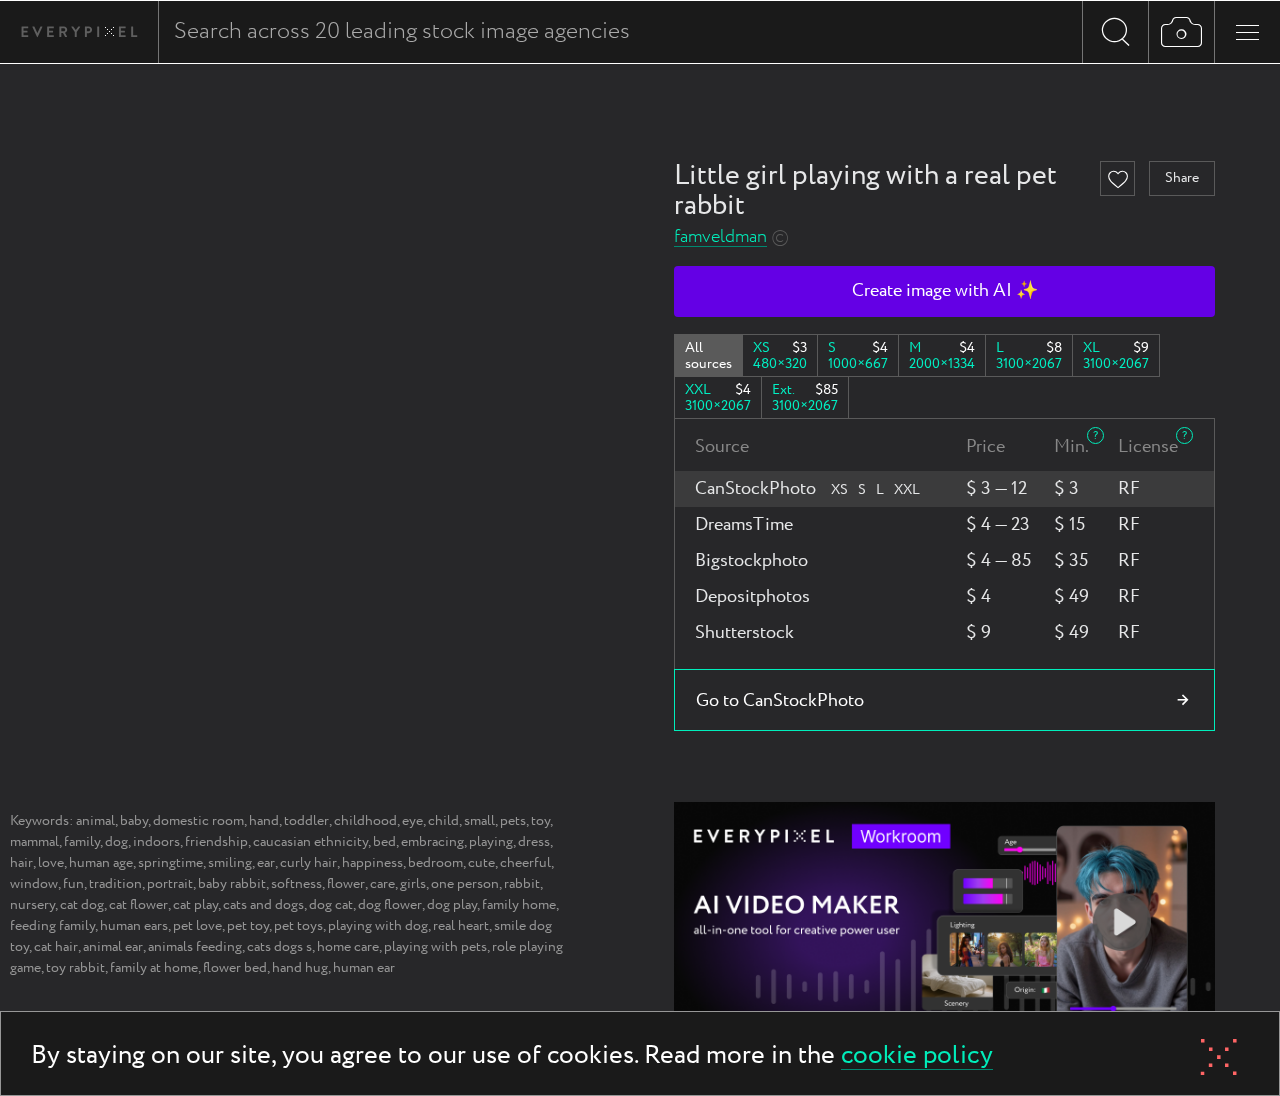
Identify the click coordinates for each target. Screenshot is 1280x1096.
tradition (115, 884)
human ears (134, 926)
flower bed (235, 968)
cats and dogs (263, 905)
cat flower (138, 905)
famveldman (720, 237)
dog (116, 842)
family (82, 842)
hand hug (300, 968)
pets (513, 821)
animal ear (113, 947)
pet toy (248, 926)
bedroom (435, 863)
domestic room (198, 821)
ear (266, 863)
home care (348, 947)
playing (491, 842)
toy (540, 821)
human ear (364, 968)
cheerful (525, 863)
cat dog (82, 905)
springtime (170, 863)
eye (412, 821)
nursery (32, 905)
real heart (461, 926)
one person (465, 884)
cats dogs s (279, 947)
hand (264, 821)
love (51, 863)
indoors (156, 842)
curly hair (308, 863)
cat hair (56, 947)
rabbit (522, 884)
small (479, 821)
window (34, 884)
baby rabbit (232, 884)
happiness (372, 863)
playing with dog (378, 926)
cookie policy (917, 1056)
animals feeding (195, 947)
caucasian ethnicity (310, 842)
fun (73, 884)
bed (384, 842)
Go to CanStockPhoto (780, 701)
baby (134, 821)
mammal (34, 842)
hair (21, 863)
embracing (432, 842)
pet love (197, 926)
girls (413, 884)
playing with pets (435, 947)
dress (534, 842)
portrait (170, 884)
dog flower (390, 905)
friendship (216, 842)
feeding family (52, 926)
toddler (306, 821)
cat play (195, 905)
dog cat (331, 905)
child (443, 821)
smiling (230, 863)
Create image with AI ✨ (945, 291)
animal (95, 821)
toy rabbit (75, 968)
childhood (365, 821)
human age (101, 863)
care (382, 884)
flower (346, 884)
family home (519, 905)
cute (481, 863)
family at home (154, 968)
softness (296, 884)
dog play (452, 905)
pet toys (298, 926)
